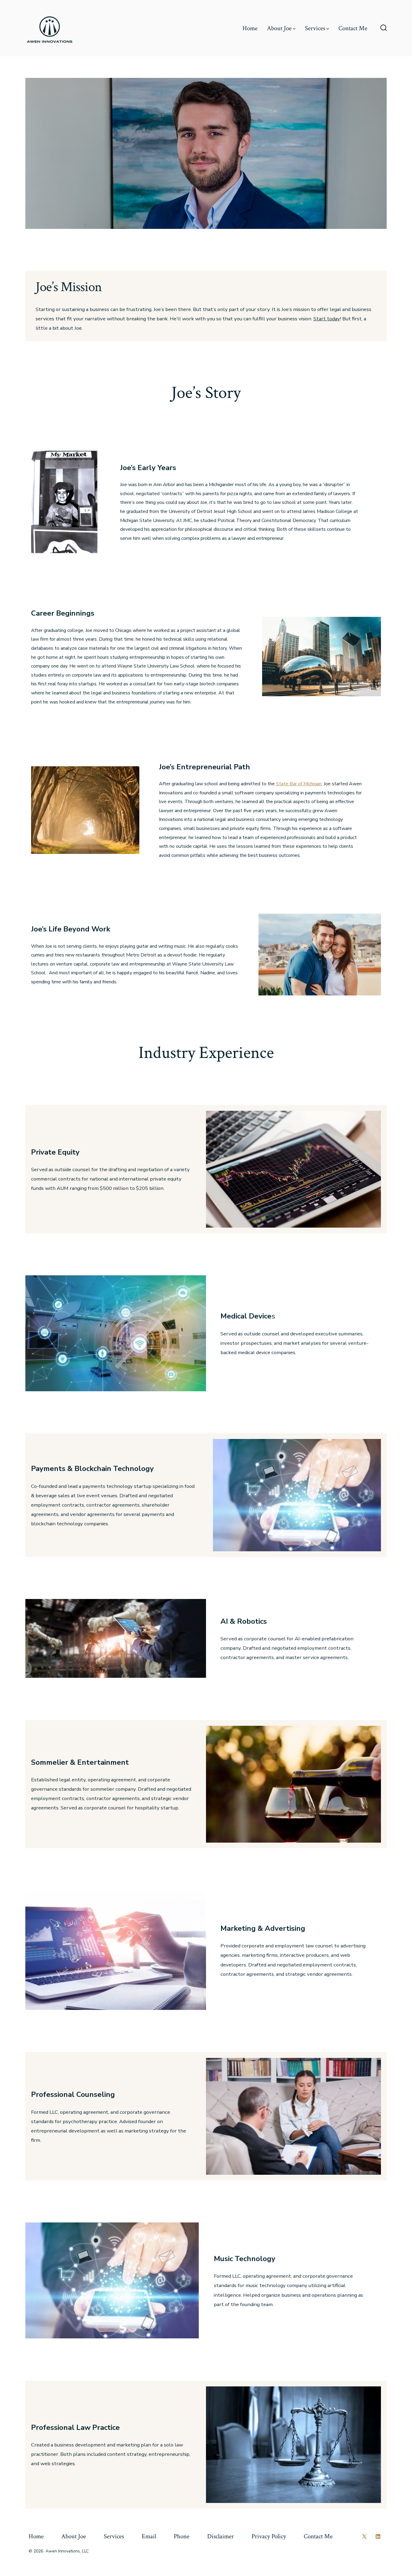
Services (315, 28)
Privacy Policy (269, 2536)
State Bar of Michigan (299, 784)
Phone (182, 2536)
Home (250, 28)
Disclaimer (221, 2536)
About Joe (279, 28)
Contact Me (353, 28)
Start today (327, 319)
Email (149, 2536)
